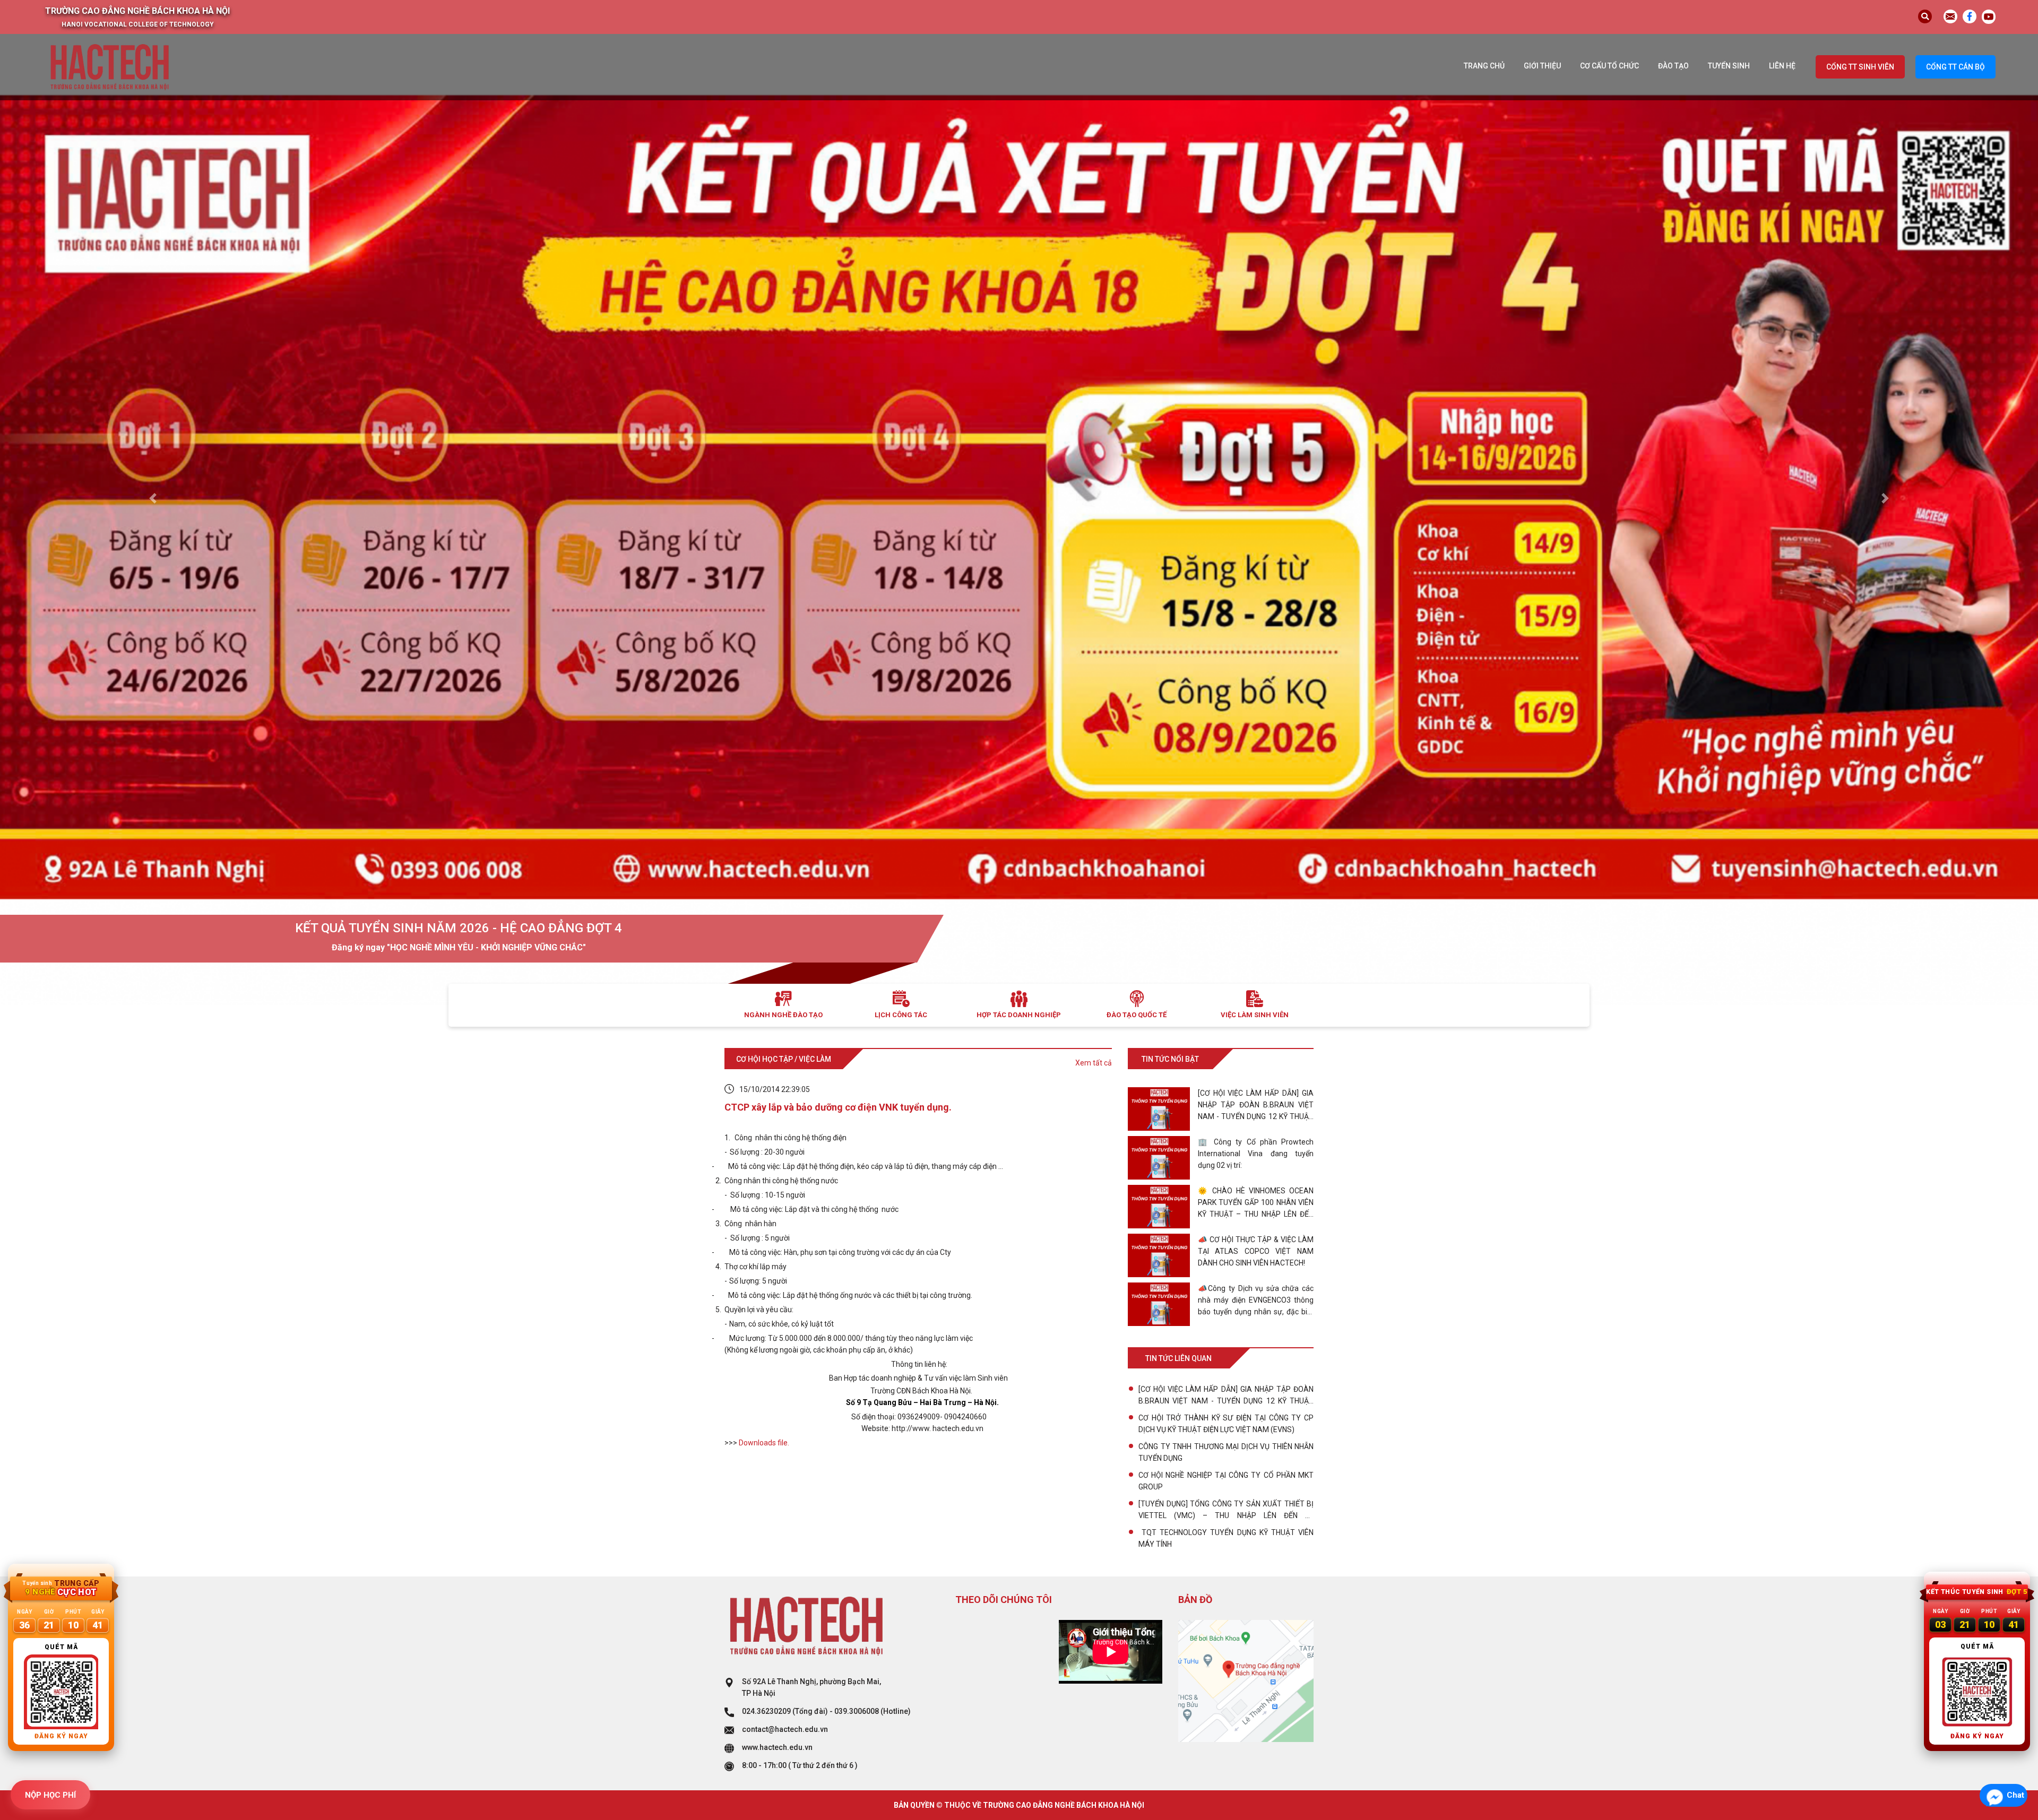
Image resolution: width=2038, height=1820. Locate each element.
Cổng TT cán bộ (1955, 67)
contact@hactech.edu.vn (785, 1729)
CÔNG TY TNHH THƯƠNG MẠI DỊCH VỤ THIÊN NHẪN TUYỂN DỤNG (1226, 1452)
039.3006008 (857, 1711)
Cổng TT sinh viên (1860, 67)
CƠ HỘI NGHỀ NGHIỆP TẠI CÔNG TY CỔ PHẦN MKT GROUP (1226, 1481)
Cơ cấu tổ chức (1609, 66)
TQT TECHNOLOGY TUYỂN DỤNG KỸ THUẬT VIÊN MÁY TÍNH (1226, 1538)
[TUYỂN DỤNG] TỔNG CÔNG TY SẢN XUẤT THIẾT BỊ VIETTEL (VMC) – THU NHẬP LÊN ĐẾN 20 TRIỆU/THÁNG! (1226, 1510)
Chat (2015, 1795)
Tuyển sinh (1729, 66)
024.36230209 (766, 1711)
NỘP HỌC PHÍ (50, 1795)
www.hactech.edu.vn (777, 1747)
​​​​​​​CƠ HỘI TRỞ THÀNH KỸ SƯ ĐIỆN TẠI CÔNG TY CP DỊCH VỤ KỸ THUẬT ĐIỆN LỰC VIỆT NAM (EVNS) (1226, 1424)
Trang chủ (1484, 66)
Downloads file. (764, 1443)
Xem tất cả (1094, 1063)
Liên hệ (1782, 66)
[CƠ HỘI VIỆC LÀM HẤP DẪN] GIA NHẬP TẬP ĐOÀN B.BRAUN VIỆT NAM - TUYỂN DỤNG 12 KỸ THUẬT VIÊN (1226, 1396)
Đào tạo (1673, 66)
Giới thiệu (1542, 66)
